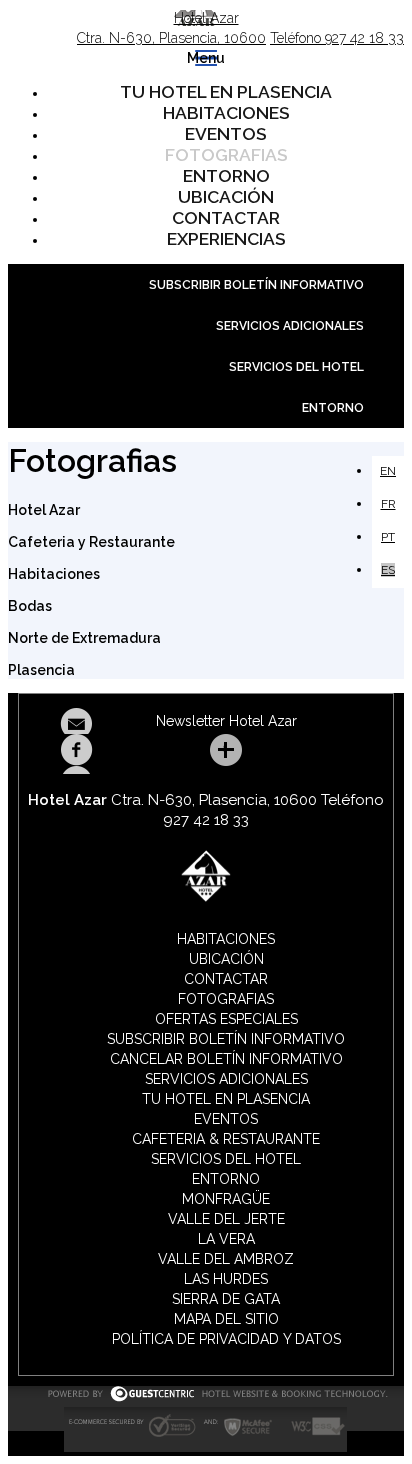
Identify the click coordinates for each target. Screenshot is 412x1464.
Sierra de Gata (226, 1299)
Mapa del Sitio (226, 1319)
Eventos (226, 134)
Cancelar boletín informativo (226, 1059)
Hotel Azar (206, 18)
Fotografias (226, 155)
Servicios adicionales (290, 326)
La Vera (226, 1239)
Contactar (226, 218)
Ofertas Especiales (226, 1019)
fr (388, 504)
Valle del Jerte (226, 1219)
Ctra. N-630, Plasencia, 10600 (171, 38)
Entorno (226, 176)
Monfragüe (226, 1199)
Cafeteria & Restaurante (226, 1139)
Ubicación (226, 197)
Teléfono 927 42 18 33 (337, 38)
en (388, 471)
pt (388, 537)
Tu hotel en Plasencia (226, 92)
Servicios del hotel (296, 367)
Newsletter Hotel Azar (226, 721)
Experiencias (226, 239)
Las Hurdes (226, 1279)
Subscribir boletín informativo (256, 285)
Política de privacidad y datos (226, 1339)
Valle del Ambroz (226, 1259)
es (388, 570)
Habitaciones (226, 113)
